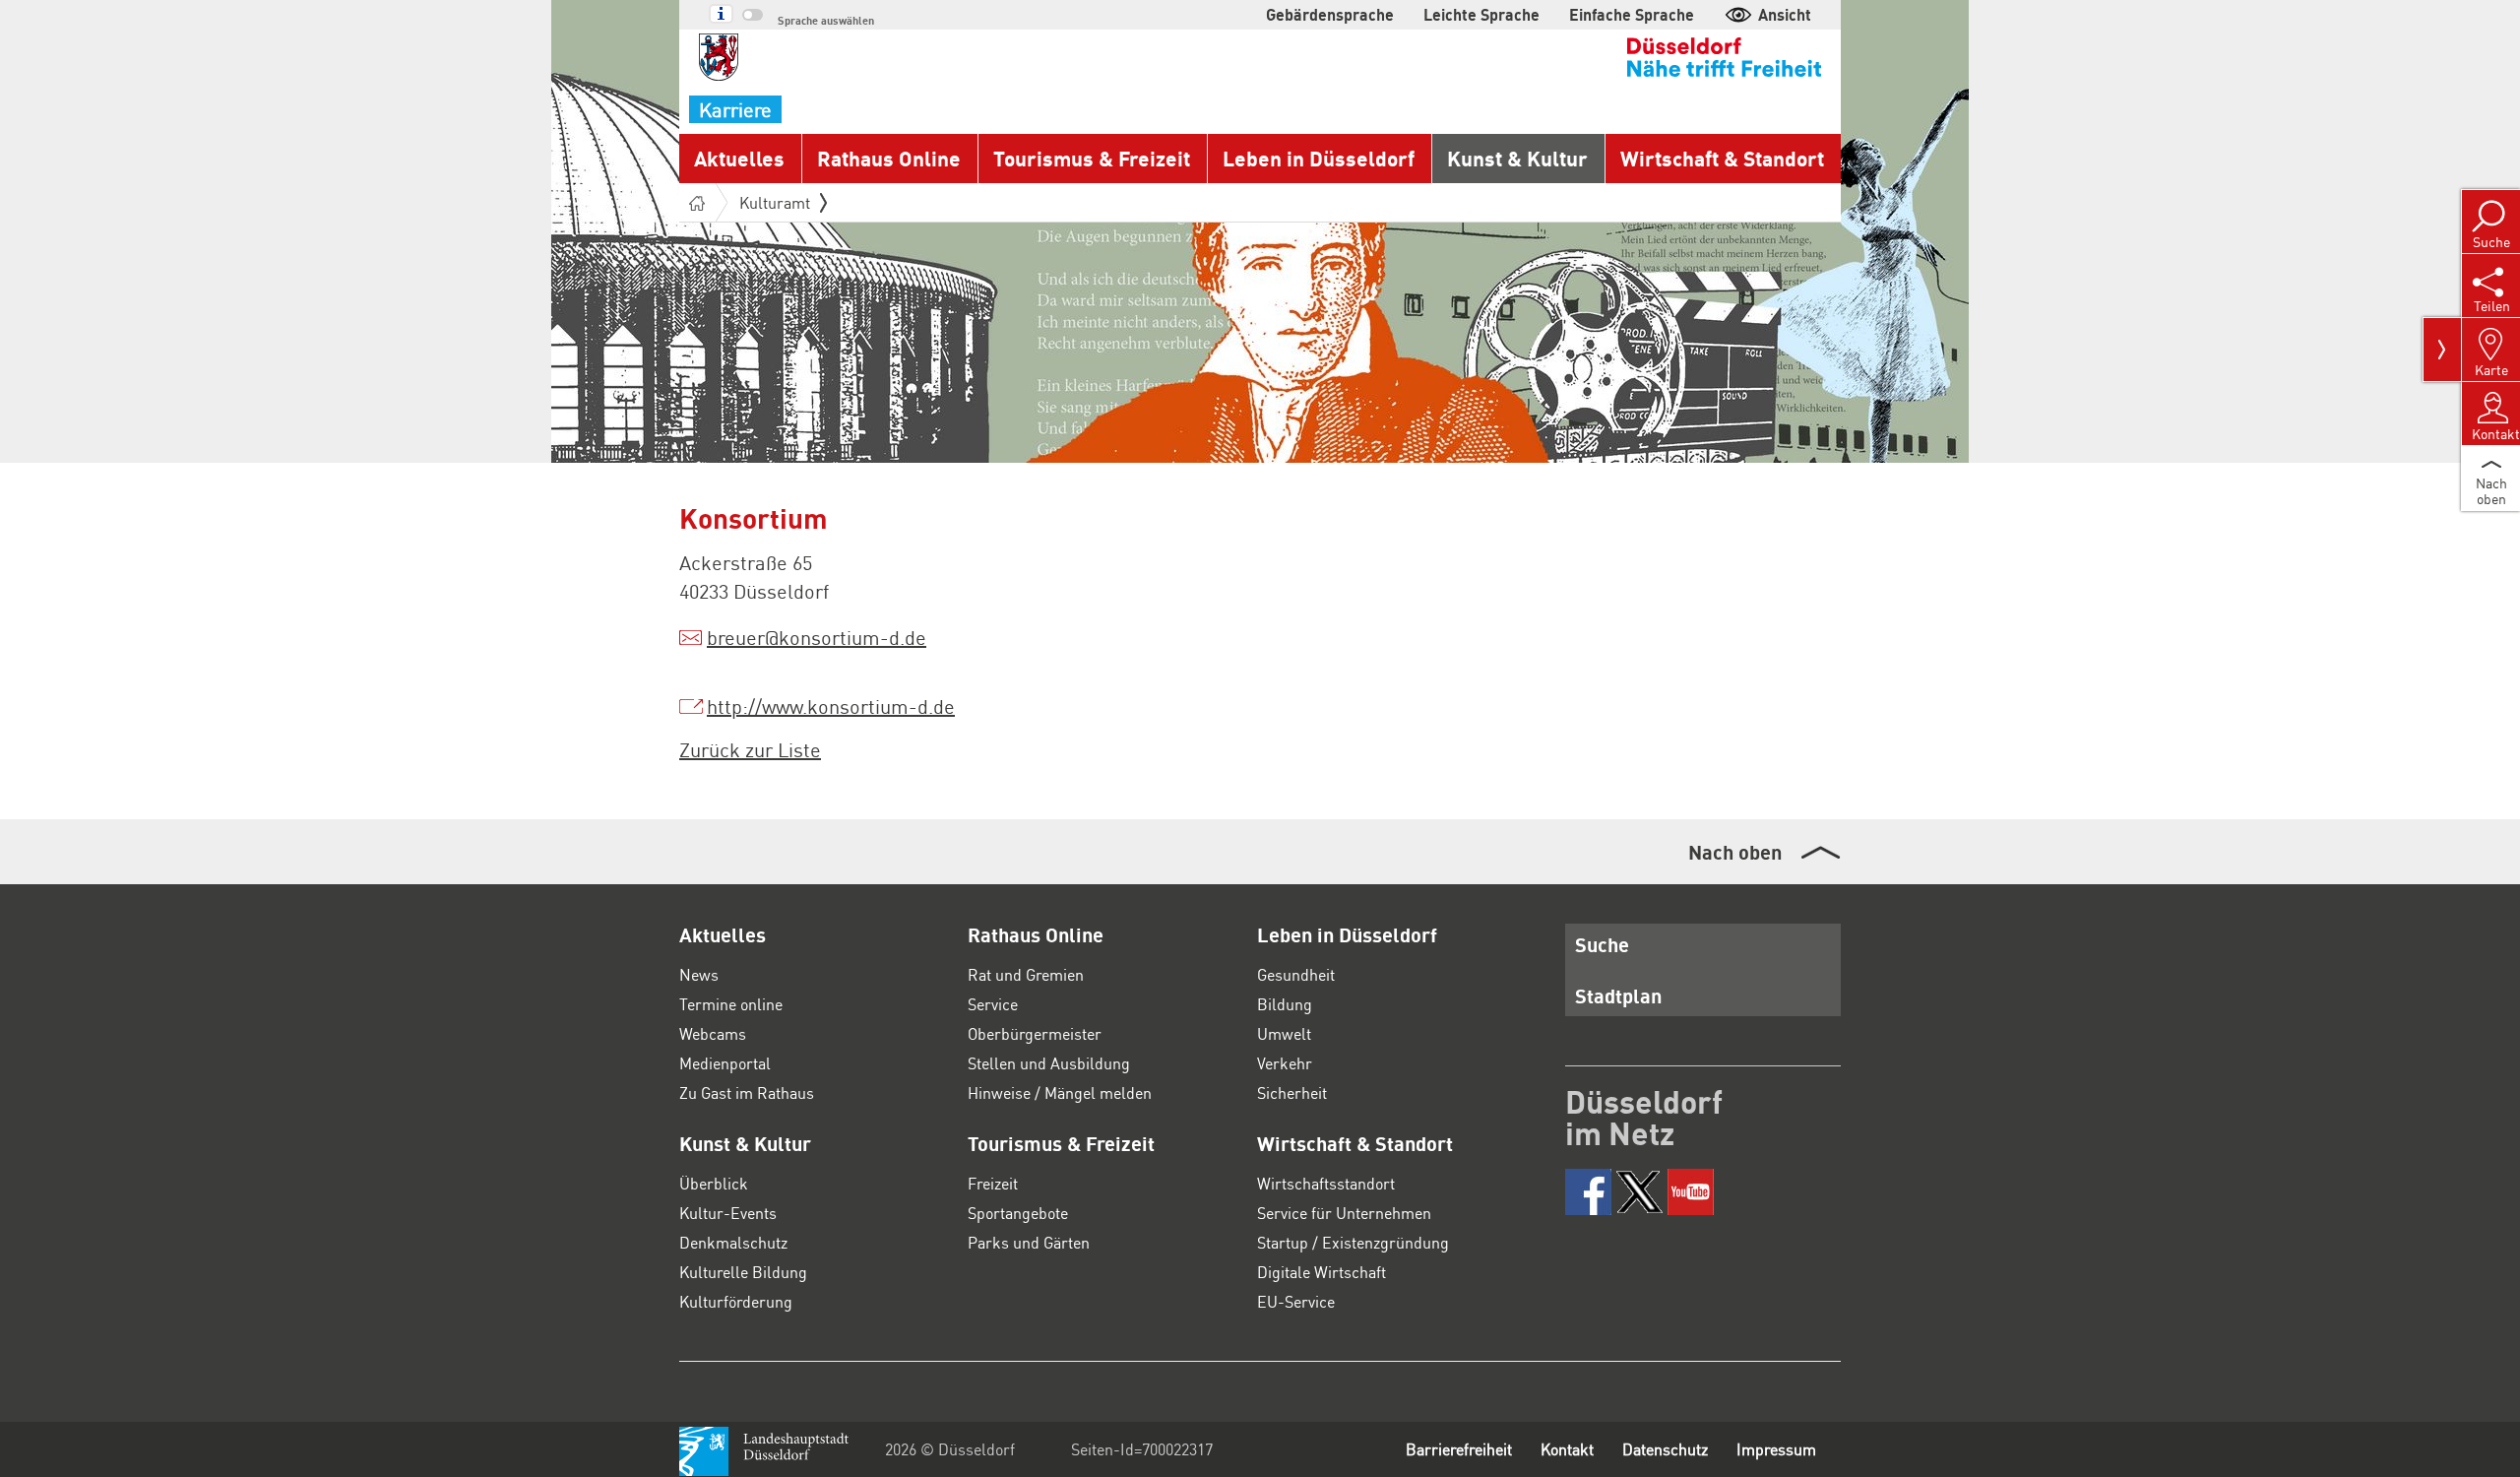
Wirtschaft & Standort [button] (1722, 158)
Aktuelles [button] (739, 158)
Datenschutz (1665, 1449)
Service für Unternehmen (1344, 1213)
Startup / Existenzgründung (1353, 1242)
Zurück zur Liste (750, 749)
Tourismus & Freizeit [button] (1092, 158)
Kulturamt (775, 202)
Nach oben (1735, 852)
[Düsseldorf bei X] (1639, 1192)
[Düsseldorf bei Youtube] (1691, 1192)
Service (993, 1004)
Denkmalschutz (733, 1242)
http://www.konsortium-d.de (831, 706)
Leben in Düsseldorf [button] (1319, 158)
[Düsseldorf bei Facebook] (1588, 1192)
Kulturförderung (736, 1301)
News (699, 974)
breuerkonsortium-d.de (817, 637)
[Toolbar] (2442, 350)
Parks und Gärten (1029, 1242)
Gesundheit (1296, 974)
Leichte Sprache (1481, 14)
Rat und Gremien (1026, 974)
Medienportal (725, 1063)
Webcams (713, 1033)
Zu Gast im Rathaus (747, 1092)
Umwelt (1284, 1033)
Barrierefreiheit (1459, 1449)
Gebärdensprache (1330, 14)
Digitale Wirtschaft (1322, 1272)
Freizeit (993, 1183)
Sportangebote (1018, 1213)
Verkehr (1285, 1063)
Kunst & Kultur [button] (1517, 158)
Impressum (1776, 1449)
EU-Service (1296, 1301)
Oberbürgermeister (1035, 1033)
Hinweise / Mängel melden (1060, 1092)
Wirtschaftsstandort (1326, 1183)
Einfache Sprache (1632, 14)
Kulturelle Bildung (743, 1272)
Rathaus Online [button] (889, 158)
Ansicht (1785, 14)
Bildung (1285, 1004)
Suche (1602, 944)
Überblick (714, 1183)
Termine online (731, 1004)
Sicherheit (1292, 1092)
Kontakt (1567, 1449)
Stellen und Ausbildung (1049, 1063)
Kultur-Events (728, 1213)
